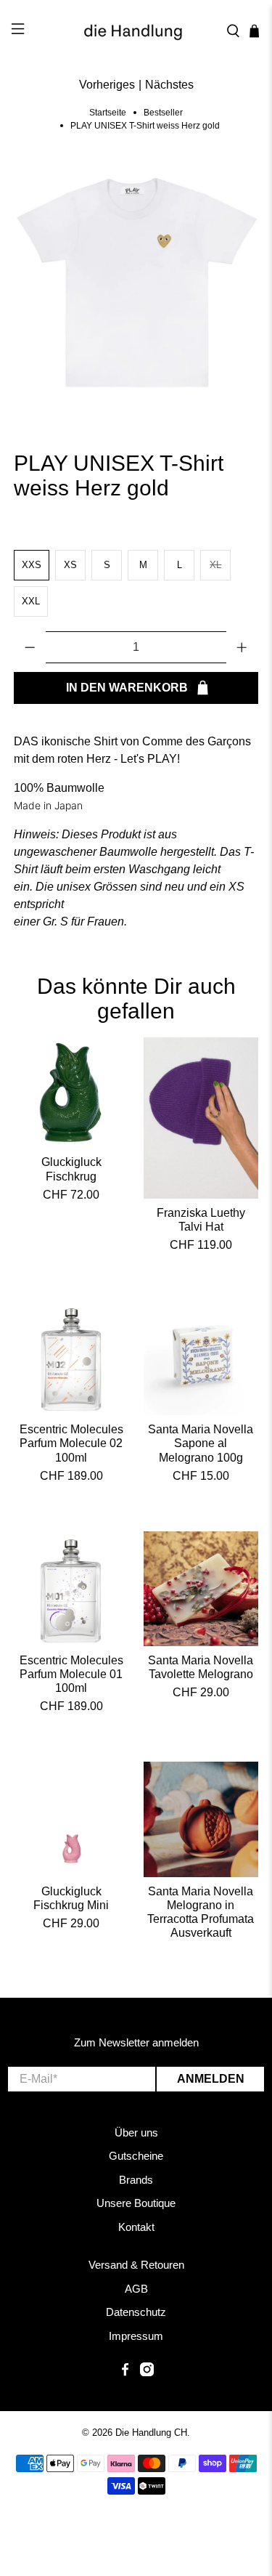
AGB (136, 2289)
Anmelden (211, 2079)
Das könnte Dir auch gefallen (136, 999)
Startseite (108, 113)
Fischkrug (71, 1176)
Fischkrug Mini (71, 1905)
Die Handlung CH (151, 2433)
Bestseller (163, 113)
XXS (32, 565)
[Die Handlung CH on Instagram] (147, 2372)
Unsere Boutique (136, 2203)
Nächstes (169, 85)
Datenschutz (136, 2312)
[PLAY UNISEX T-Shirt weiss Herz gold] (136, 285)
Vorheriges (107, 85)
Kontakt (136, 2227)
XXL (31, 601)
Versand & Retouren (136, 2265)
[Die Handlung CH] (136, 31)
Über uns (136, 2133)
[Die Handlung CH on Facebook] (125, 2372)
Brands (136, 2180)
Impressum (136, 2336)
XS (70, 565)
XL (215, 565)
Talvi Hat (201, 1227)
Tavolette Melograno (201, 1674)
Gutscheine (136, 2156)
